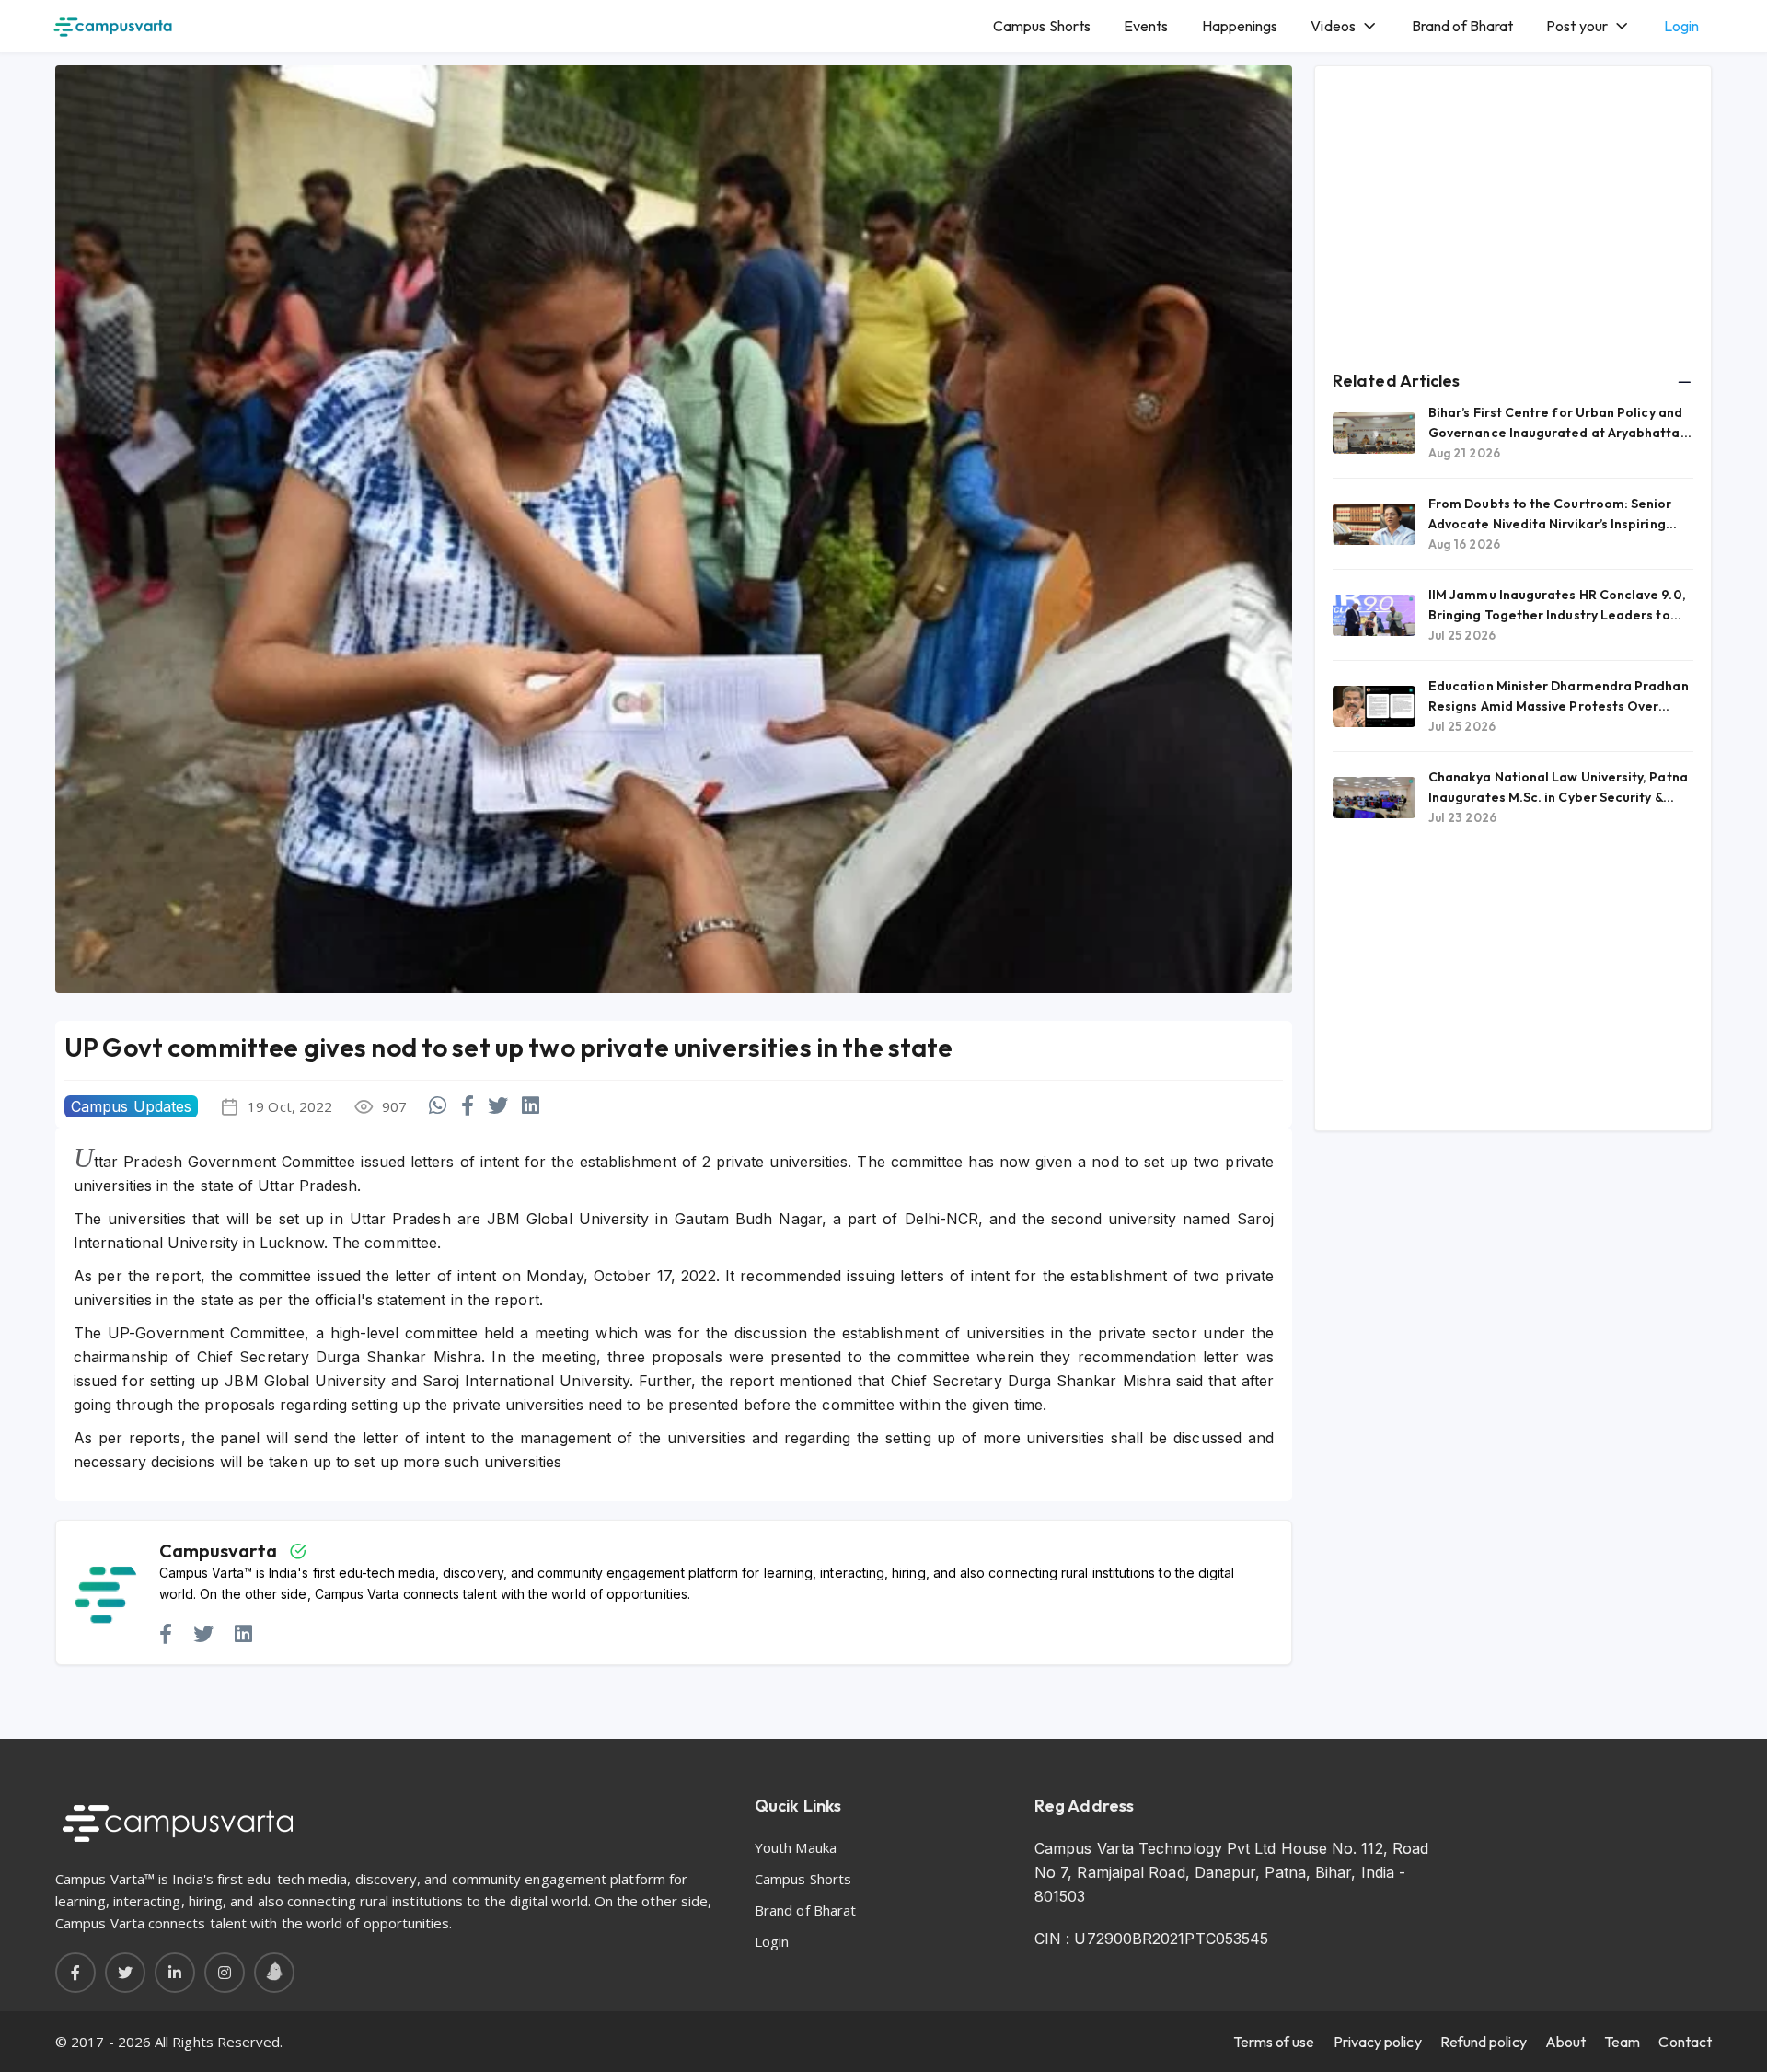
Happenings (1240, 26)
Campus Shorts (1042, 26)
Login (1681, 26)
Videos (1333, 26)
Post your (1577, 26)
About (1565, 2042)
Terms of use (1274, 2042)
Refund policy (1484, 2042)
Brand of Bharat (1462, 26)
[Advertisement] (1513, 213)
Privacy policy (1378, 2042)
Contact (1685, 2042)
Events (1146, 26)
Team (1622, 2042)
